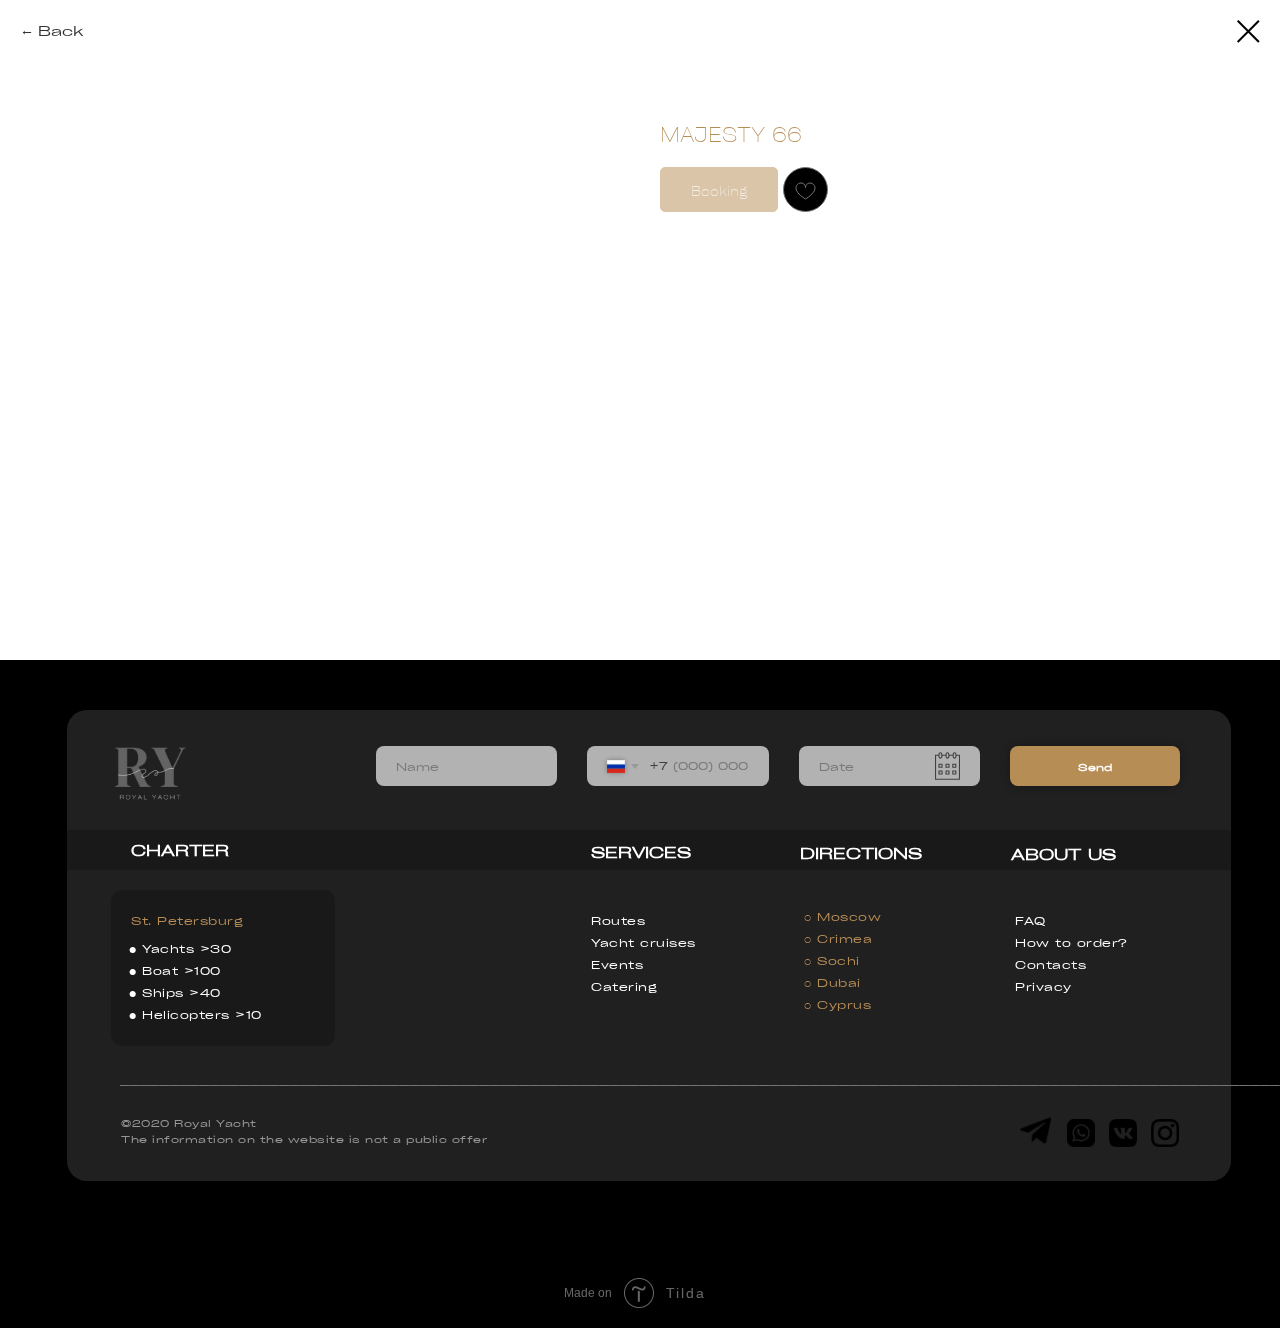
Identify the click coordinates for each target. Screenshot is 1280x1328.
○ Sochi (832, 960)
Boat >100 (181, 970)
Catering (624, 986)
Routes (618, 920)
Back (61, 30)
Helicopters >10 (202, 1014)
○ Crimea (838, 938)
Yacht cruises (643, 942)
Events (617, 964)
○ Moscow (842, 916)
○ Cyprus (837, 1004)
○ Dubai (832, 982)
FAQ (1030, 920)
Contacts (1050, 964)
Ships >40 (181, 992)
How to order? (1071, 942)
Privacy (1043, 986)
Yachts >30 (186, 948)
